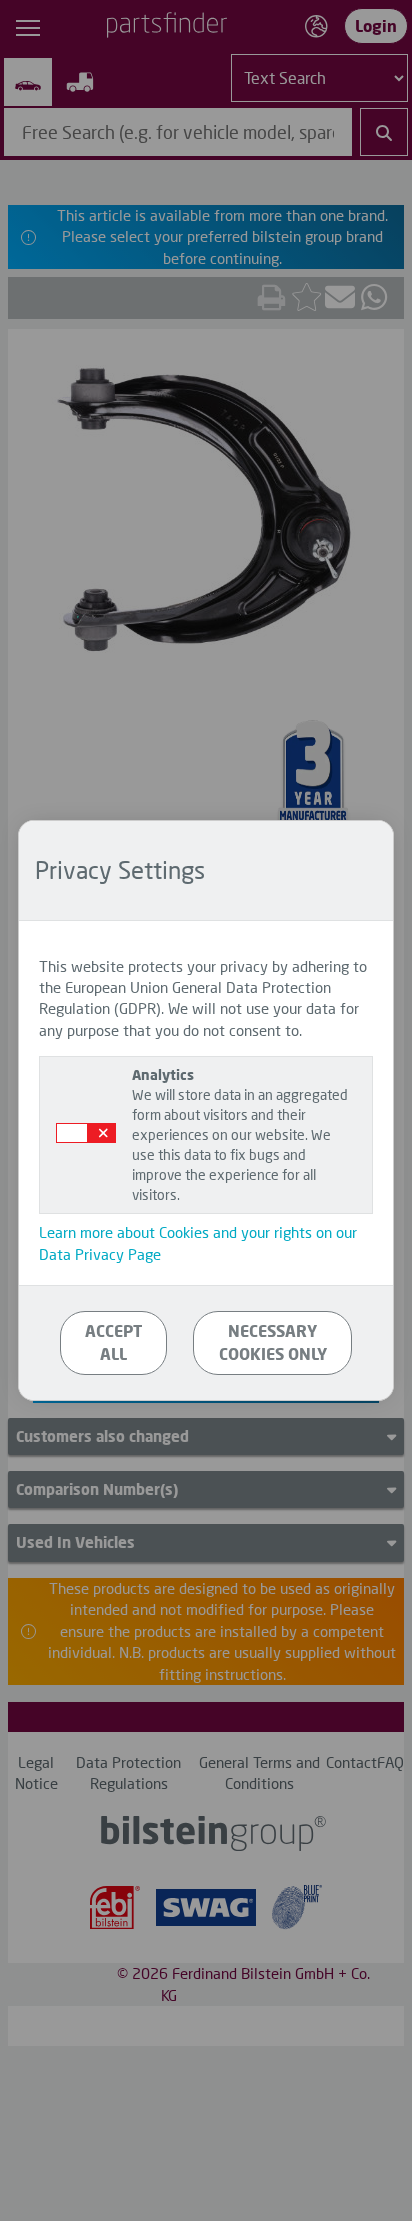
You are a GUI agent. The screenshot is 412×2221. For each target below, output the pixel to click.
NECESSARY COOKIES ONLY (273, 1342)
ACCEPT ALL (113, 1342)
